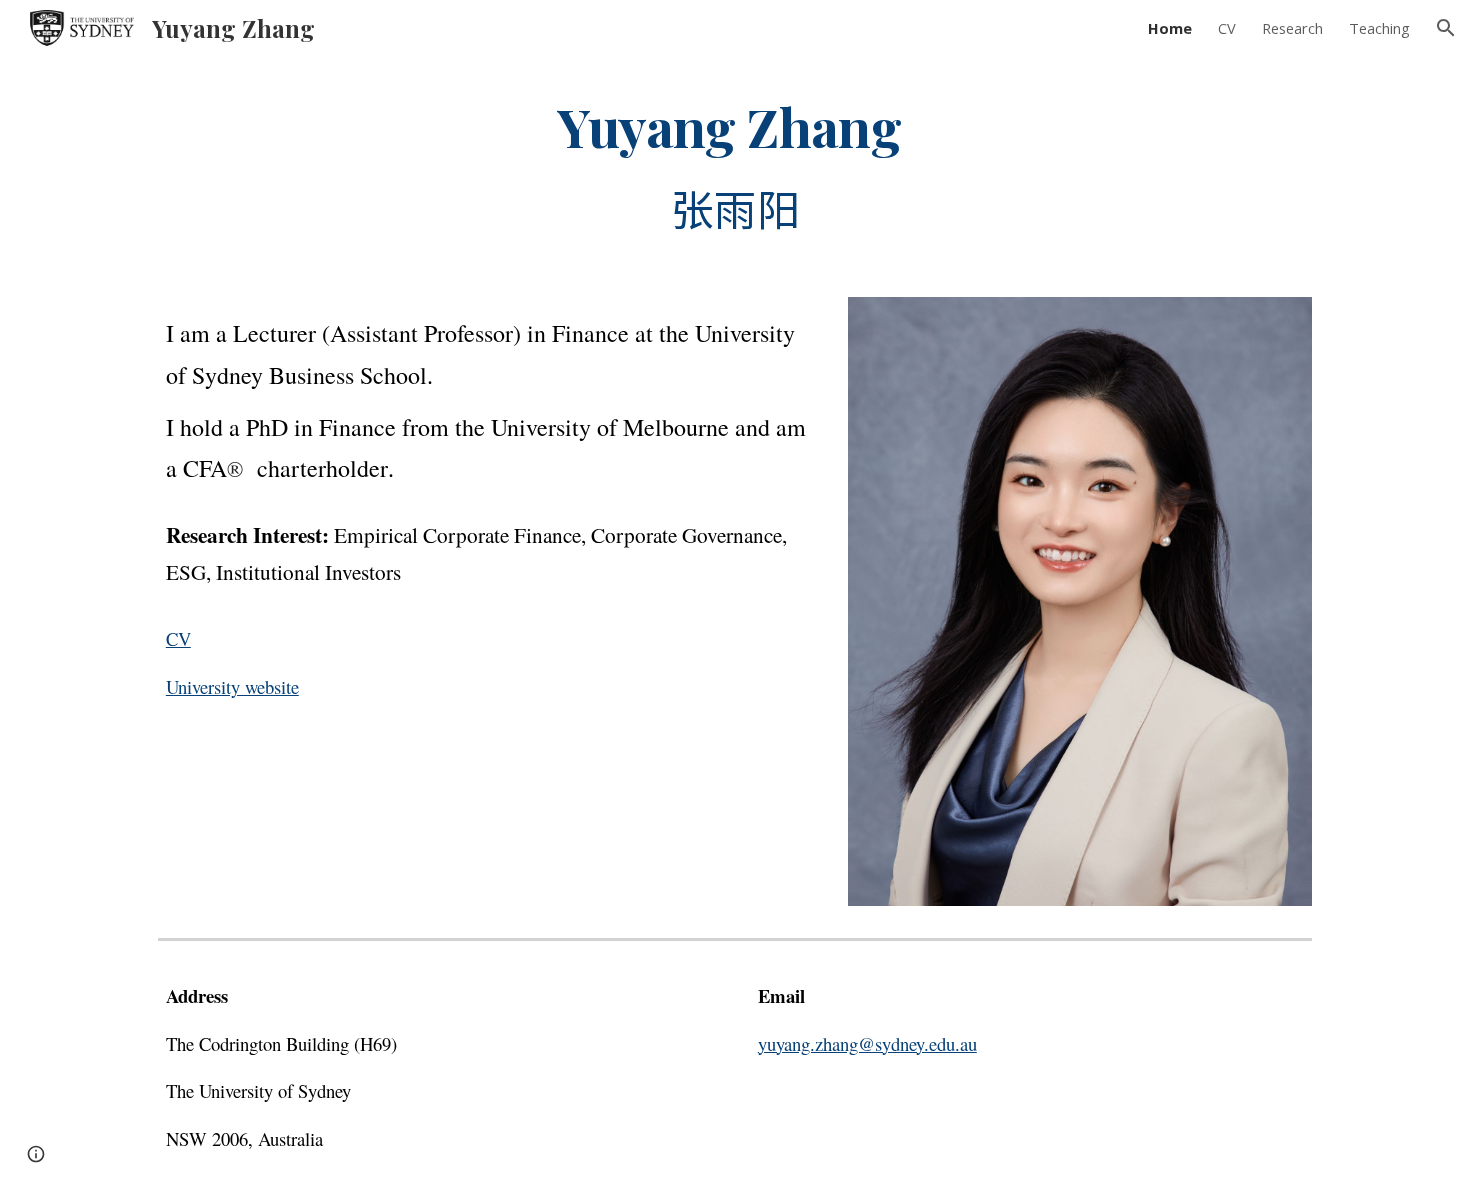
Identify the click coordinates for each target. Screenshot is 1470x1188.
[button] (1446, 28)
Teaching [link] (1379, 28)
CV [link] (1227, 28)
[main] (735, 164)
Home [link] (1170, 28)
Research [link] (1292, 28)
